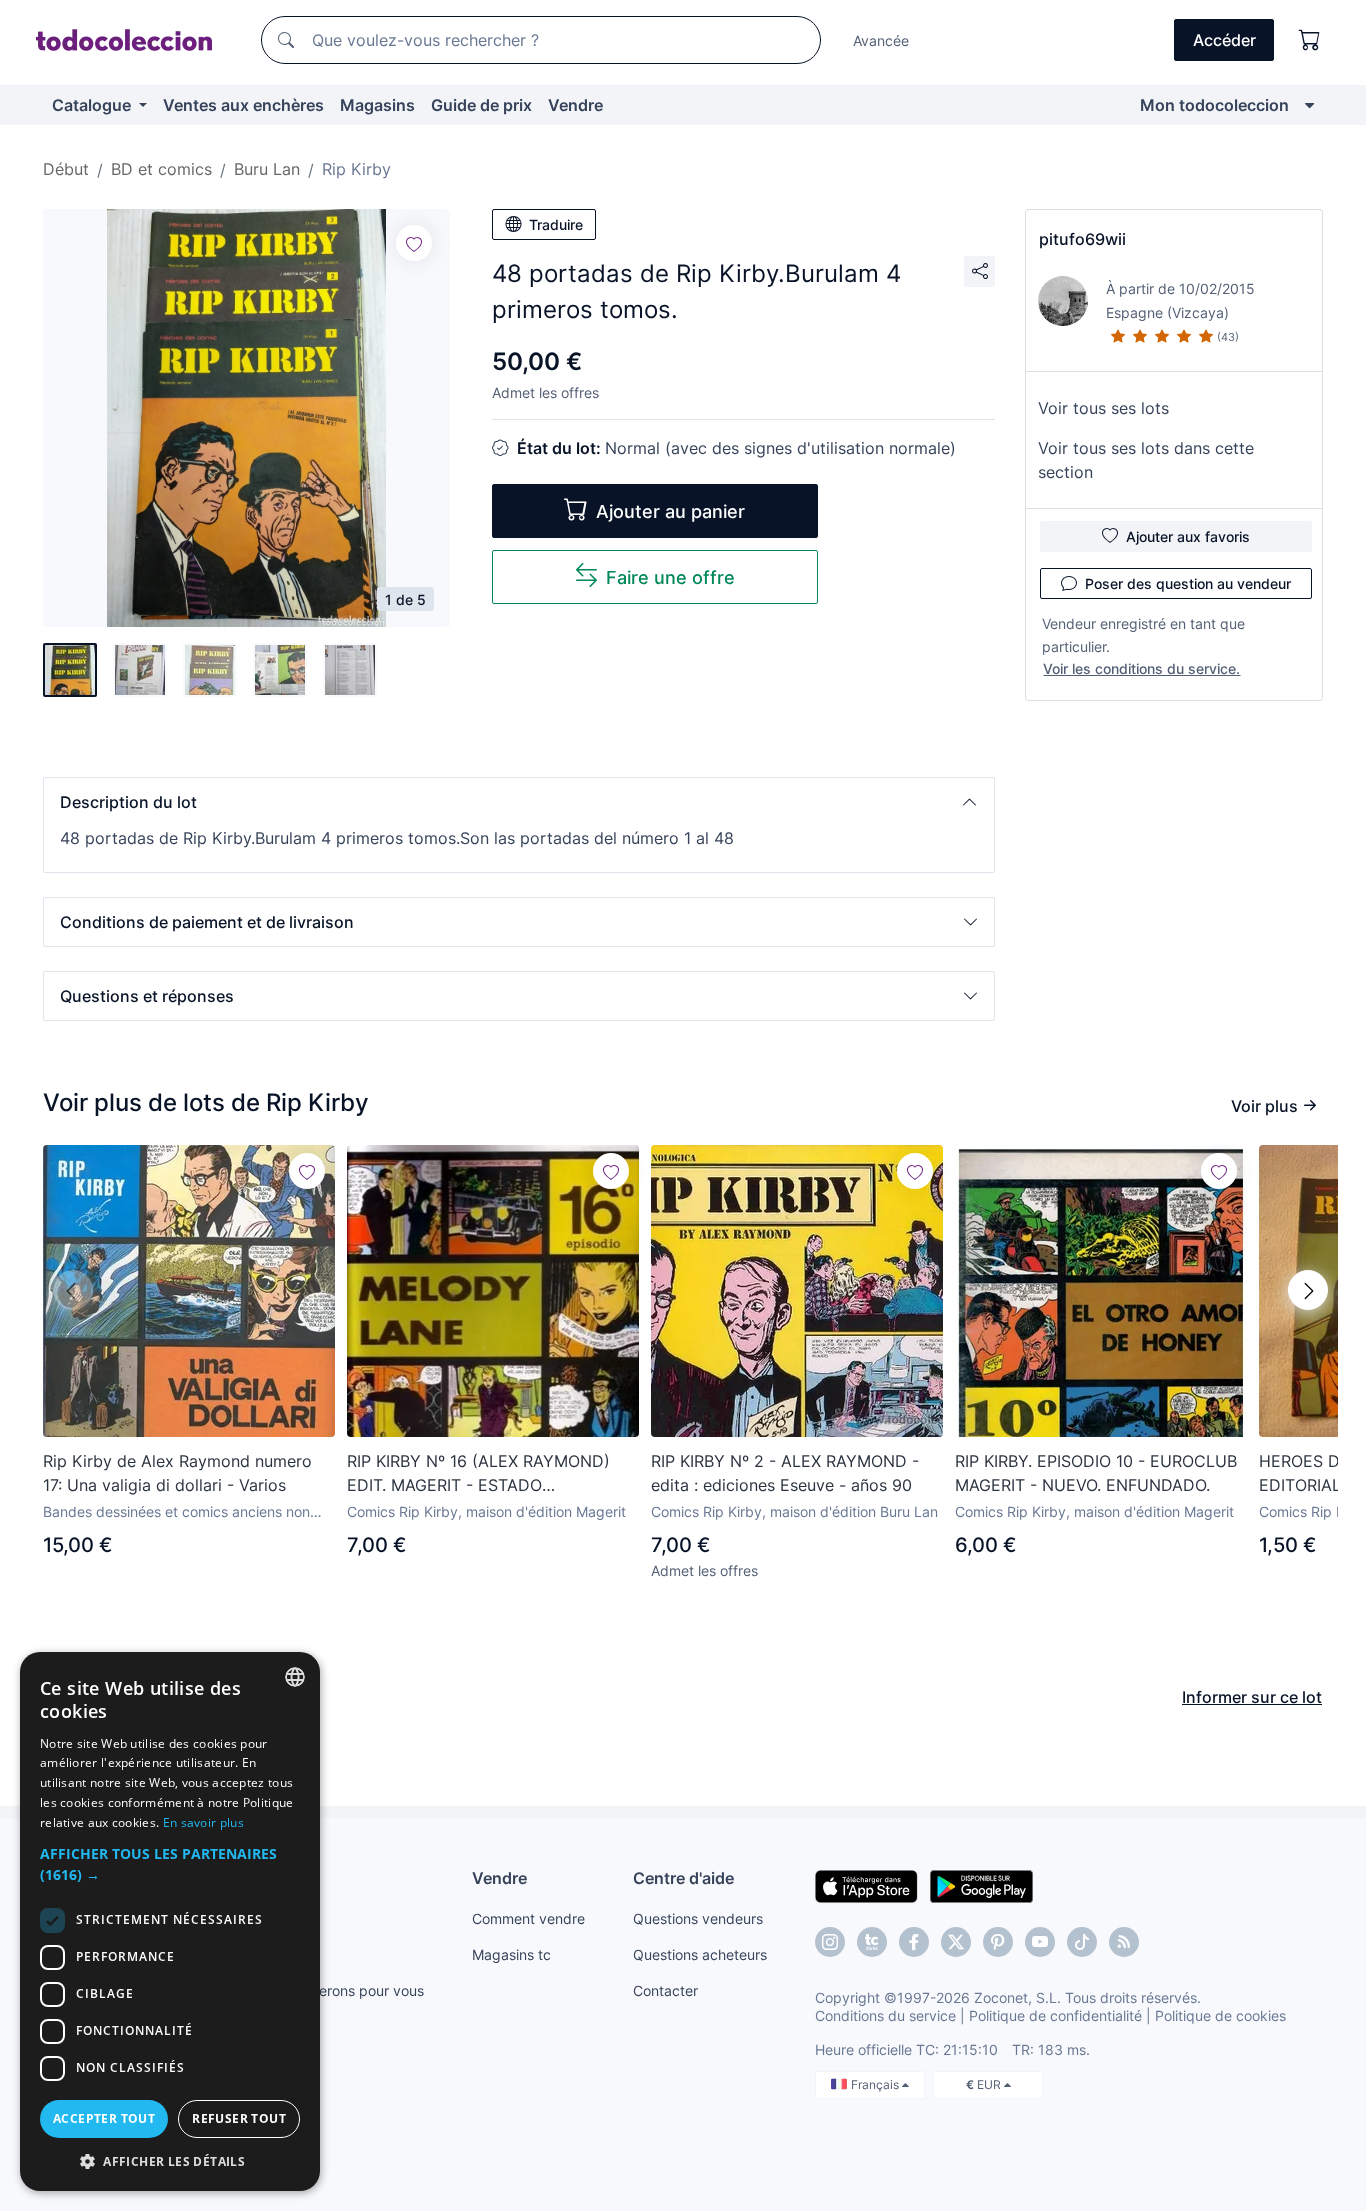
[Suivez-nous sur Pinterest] (998, 1942)
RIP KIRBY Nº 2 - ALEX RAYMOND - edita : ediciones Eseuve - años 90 (785, 1473)
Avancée (881, 40)
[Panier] (1310, 40)
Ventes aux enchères (243, 105)
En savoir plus (203, 1822)
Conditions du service (885, 2015)
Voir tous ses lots (1103, 408)
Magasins (377, 105)
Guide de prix (481, 105)
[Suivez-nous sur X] (956, 1942)
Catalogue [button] (93, 105)
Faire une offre (670, 577)
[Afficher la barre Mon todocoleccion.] (1309, 105)
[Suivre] (414, 243)
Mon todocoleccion (1214, 105)
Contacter (665, 1990)
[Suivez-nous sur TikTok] (1082, 1942)
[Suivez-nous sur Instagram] (830, 1942)
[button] (519, 802)
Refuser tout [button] (239, 2118)
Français (876, 2084)
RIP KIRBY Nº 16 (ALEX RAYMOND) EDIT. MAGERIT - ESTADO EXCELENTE (478, 1474)
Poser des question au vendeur (1188, 583)
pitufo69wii (1082, 239)
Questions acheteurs (700, 1954)
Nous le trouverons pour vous (328, 1990)
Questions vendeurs (698, 1918)
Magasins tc (511, 1954)
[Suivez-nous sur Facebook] (914, 1942)
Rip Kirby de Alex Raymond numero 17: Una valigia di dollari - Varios (177, 1473)
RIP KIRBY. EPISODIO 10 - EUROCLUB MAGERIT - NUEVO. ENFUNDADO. (1096, 1473)
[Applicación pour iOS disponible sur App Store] (866, 1885)
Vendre (575, 105)
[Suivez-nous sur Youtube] (1040, 1942)
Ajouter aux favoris (1188, 536)
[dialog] (170, 1921)
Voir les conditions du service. (1141, 668)
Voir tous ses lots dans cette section (1146, 460)
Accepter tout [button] (104, 2118)
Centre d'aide (683, 1878)
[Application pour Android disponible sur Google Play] (981, 1885)
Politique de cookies (1220, 2015)
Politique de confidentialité (1055, 2015)
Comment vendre (528, 1918)
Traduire (556, 224)
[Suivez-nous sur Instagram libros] (872, 1942)
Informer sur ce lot (1252, 1697)
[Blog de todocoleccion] (1124, 1942)
